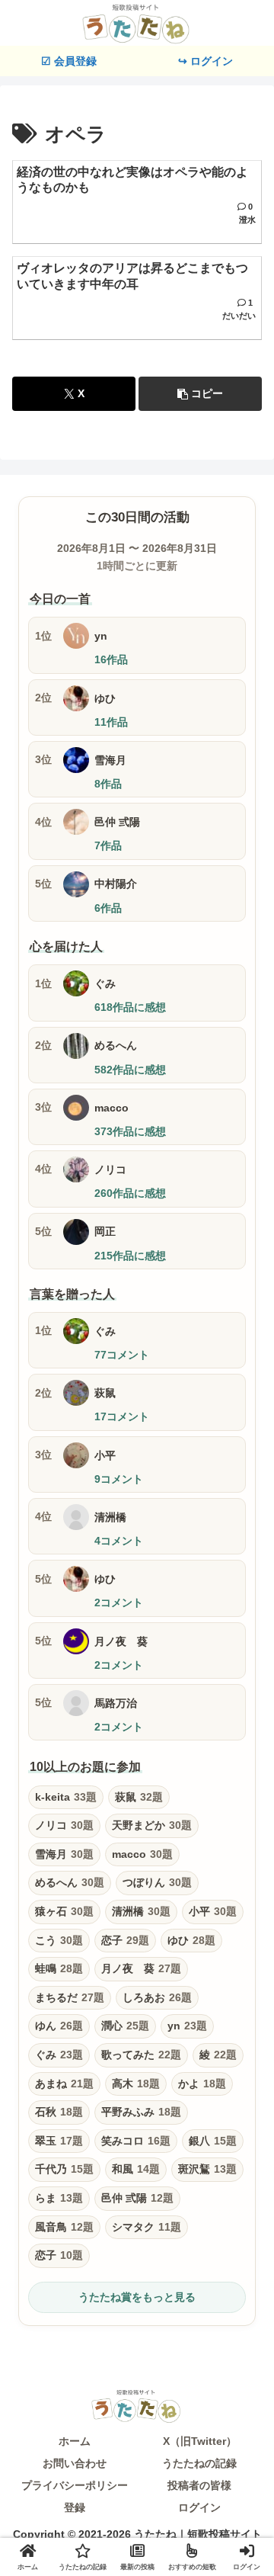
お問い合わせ (75, 2463)
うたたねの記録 (199, 2463)
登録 (75, 2507)
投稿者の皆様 (199, 2485)
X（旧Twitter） (200, 2441)
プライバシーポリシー (75, 2485)
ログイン (199, 2507)
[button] (200, 394)
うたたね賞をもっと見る (137, 2297)
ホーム (75, 2441)
